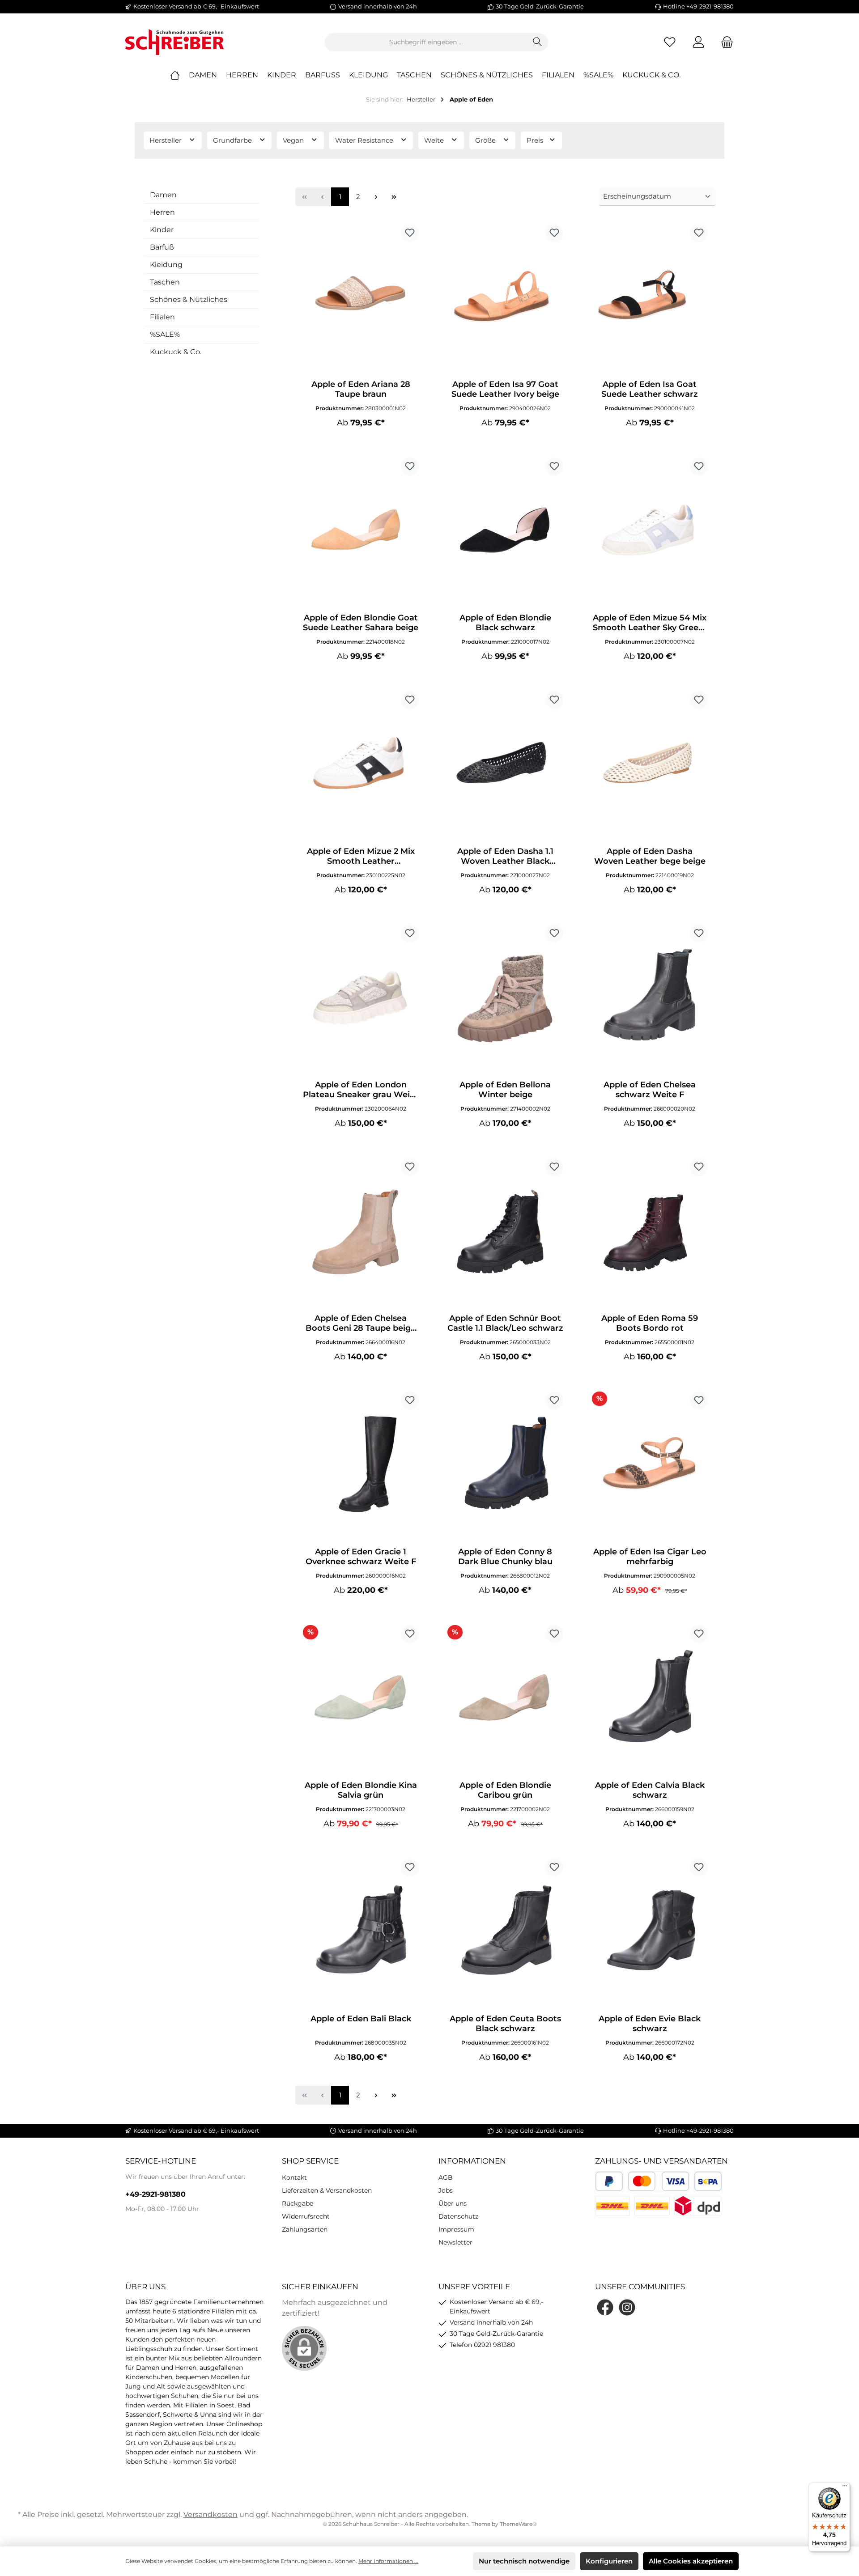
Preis (536, 140)
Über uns (453, 2203)
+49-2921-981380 (155, 2194)
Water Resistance (365, 140)
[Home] (179, 75)
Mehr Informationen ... (388, 2561)
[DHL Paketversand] (612, 2206)
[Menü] (845, 2488)
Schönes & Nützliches (189, 299)
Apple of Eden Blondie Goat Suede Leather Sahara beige (361, 623)
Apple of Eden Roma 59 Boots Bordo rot (650, 1323)
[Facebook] (605, 2307)
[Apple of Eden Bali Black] (361, 1933)
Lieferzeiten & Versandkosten (327, 2190)
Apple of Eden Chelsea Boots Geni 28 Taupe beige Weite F (361, 1323)
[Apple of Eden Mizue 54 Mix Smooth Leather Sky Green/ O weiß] (650, 532)
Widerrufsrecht (306, 2216)
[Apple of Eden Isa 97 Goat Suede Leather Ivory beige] (505, 298)
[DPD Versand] (698, 2206)
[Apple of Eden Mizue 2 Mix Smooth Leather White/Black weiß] (361, 765)
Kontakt (294, 2177)
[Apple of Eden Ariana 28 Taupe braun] (361, 298)
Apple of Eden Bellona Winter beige (505, 1090)
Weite (435, 140)
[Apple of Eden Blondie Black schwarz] (505, 532)
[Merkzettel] (670, 42)
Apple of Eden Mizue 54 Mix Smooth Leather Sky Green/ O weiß (650, 623)
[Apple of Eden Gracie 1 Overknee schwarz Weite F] (361, 1466)
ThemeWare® (518, 2524)
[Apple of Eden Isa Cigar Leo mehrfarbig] (650, 1466)
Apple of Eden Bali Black (361, 2019)
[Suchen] (538, 42)
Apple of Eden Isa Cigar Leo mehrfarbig (650, 1557)
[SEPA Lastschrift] (708, 2181)
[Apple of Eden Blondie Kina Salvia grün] (361, 1699)
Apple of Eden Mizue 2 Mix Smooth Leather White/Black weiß (361, 856)
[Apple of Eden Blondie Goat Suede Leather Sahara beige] (361, 532)
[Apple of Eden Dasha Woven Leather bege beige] (650, 765)
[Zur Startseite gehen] (174, 42)
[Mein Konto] (698, 42)
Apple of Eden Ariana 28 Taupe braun (361, 389)
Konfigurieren (609, 2561)
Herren (162, 212)
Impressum (456, 2229)
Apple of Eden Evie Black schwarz (650, 2024)
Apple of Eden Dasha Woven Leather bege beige (650, 856)
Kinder (162, 230)
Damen (163, 195)
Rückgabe (298, 2203)
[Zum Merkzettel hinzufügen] (410, 233)
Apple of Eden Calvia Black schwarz (650, 1790)
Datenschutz (458, 2216)
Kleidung (166, 265)
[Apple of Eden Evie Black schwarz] (650, 1933)
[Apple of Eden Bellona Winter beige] (505, 999)
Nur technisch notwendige (524, 2561)
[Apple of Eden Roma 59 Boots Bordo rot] (650, 1232)
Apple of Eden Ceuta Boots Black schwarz (505, 2024)
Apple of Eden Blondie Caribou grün (505, 1790)
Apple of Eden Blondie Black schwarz (505, 623)
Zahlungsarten (305, 2229)
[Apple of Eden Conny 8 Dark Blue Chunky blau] (505, 1466)
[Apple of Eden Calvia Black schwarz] (650, 1699)
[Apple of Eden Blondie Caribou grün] (505, 1699)
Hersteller (166, 140)
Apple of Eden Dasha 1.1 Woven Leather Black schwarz (505, 856)
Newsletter (455, 2242)
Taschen (165, 282)
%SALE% (165, 334)
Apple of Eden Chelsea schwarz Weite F (650, 1090)
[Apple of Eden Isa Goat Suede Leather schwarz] (650, 298)
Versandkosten (210, 2514)
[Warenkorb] (724, 42)
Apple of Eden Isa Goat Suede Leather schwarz (650, 389)
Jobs (446, 2190)
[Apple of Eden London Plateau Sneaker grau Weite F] (361, 999)
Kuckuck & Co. (176, 352)
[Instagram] (627, 2307)
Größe (486, 140)
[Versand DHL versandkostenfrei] (652, 2206)
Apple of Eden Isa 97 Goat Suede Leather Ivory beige (505, 389)
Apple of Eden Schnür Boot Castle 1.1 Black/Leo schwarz (505, 1323)
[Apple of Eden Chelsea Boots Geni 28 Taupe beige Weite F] (361, 1232)
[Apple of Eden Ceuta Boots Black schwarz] (505, 1933)
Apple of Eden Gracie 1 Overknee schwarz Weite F (361, 1557)
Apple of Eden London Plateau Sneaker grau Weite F (361, 1090)
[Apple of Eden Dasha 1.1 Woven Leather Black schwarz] (505, 765)
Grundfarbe (233, 140)
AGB (446, 2177)
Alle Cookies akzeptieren (691, 2561)
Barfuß (162, 247)
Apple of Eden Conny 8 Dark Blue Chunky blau (505, 1557)
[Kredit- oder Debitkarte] (659, 2181)
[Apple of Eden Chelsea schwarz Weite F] (650, 999)
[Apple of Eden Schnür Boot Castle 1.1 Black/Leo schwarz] (505, 1232)
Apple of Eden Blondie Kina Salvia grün (361, 1790)
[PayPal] (609, 2181)
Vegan (294, 140)
